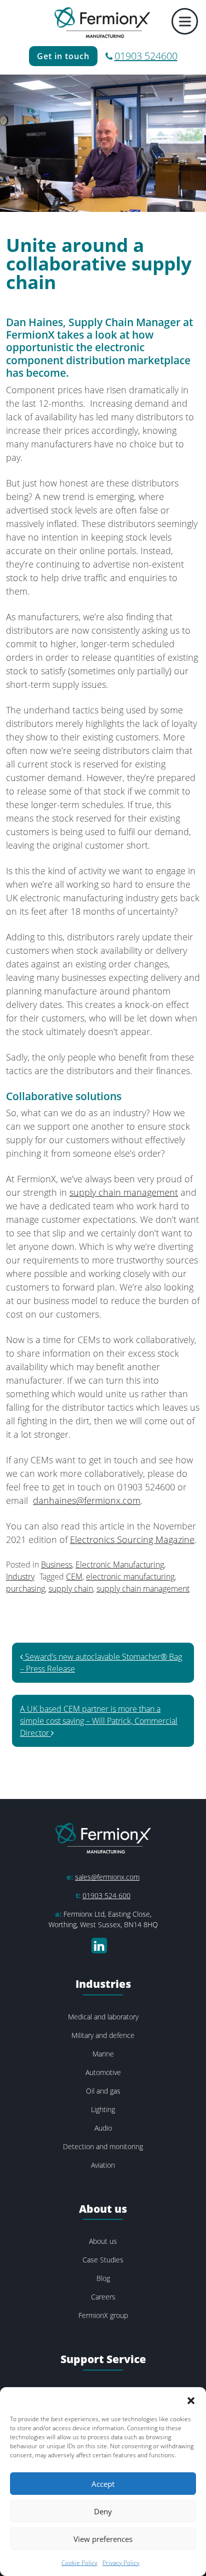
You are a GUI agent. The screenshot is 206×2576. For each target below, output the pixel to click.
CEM (74, 1577)
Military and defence (103, 2035)
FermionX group (103, 2315)
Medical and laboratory (103, 2017)
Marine (103, 2054)
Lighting (103, 2109)
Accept (103, 2484)
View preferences (103, 2539)
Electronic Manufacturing (120, 1565)
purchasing (25, 1589)
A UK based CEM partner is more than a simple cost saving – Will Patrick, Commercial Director (99, 1721)
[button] (191, 2400)
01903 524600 (146, 56)
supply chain (71, 1589)
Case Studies (103, 2260)
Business (56, 1565)
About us (103, 2241)
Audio (103, 2128)
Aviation (103, 2165)
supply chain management (124, 1192)
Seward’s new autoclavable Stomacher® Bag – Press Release (101, 1663)
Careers (103, 2297)
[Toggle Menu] (185, 21)
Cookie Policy (79, 2563)
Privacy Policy (121, 2563)
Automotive (103, 2072)
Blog (103, 2278)
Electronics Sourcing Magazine (132, 1539)
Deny (103, 2511)
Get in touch (63, 56)
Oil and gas (103, 2091)
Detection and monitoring (103, 2146)
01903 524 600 (106, 1895)
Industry (20, 1577)
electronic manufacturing (130, 1577)
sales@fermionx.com (107, 1877)
